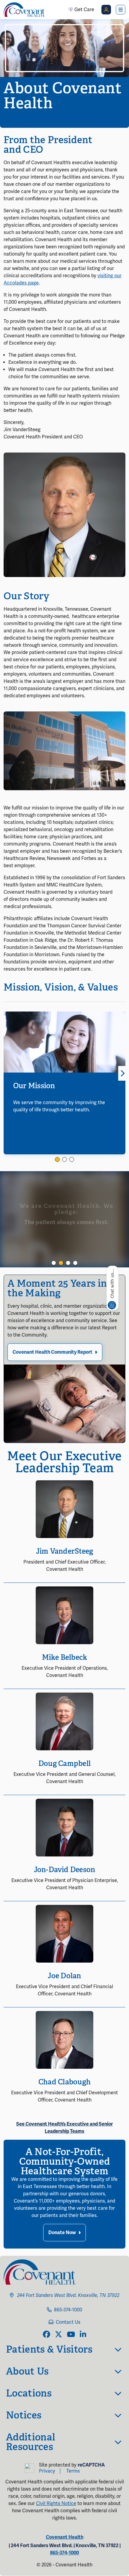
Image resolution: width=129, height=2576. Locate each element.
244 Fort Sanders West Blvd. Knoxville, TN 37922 (68, 2295)
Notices (24, 2415)
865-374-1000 (68, 2310)
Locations (29, 2393)
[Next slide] (122, 1073)
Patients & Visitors (49, 2349)
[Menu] (121, 10)
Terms (73, 2471)
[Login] (106, 10)
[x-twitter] (58, 2335)
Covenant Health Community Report (52, 1352)
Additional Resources (31, 2442)
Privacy (47, 2471)
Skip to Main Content (5, 5)
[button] (57, 1159)
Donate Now (62, 2233)
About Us (27, 2371)
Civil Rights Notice (56, 2504)
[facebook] (46, 2335)
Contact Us (68, 2322)
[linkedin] (83, 2335)
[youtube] (71, 2335)
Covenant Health (65, 2537)
